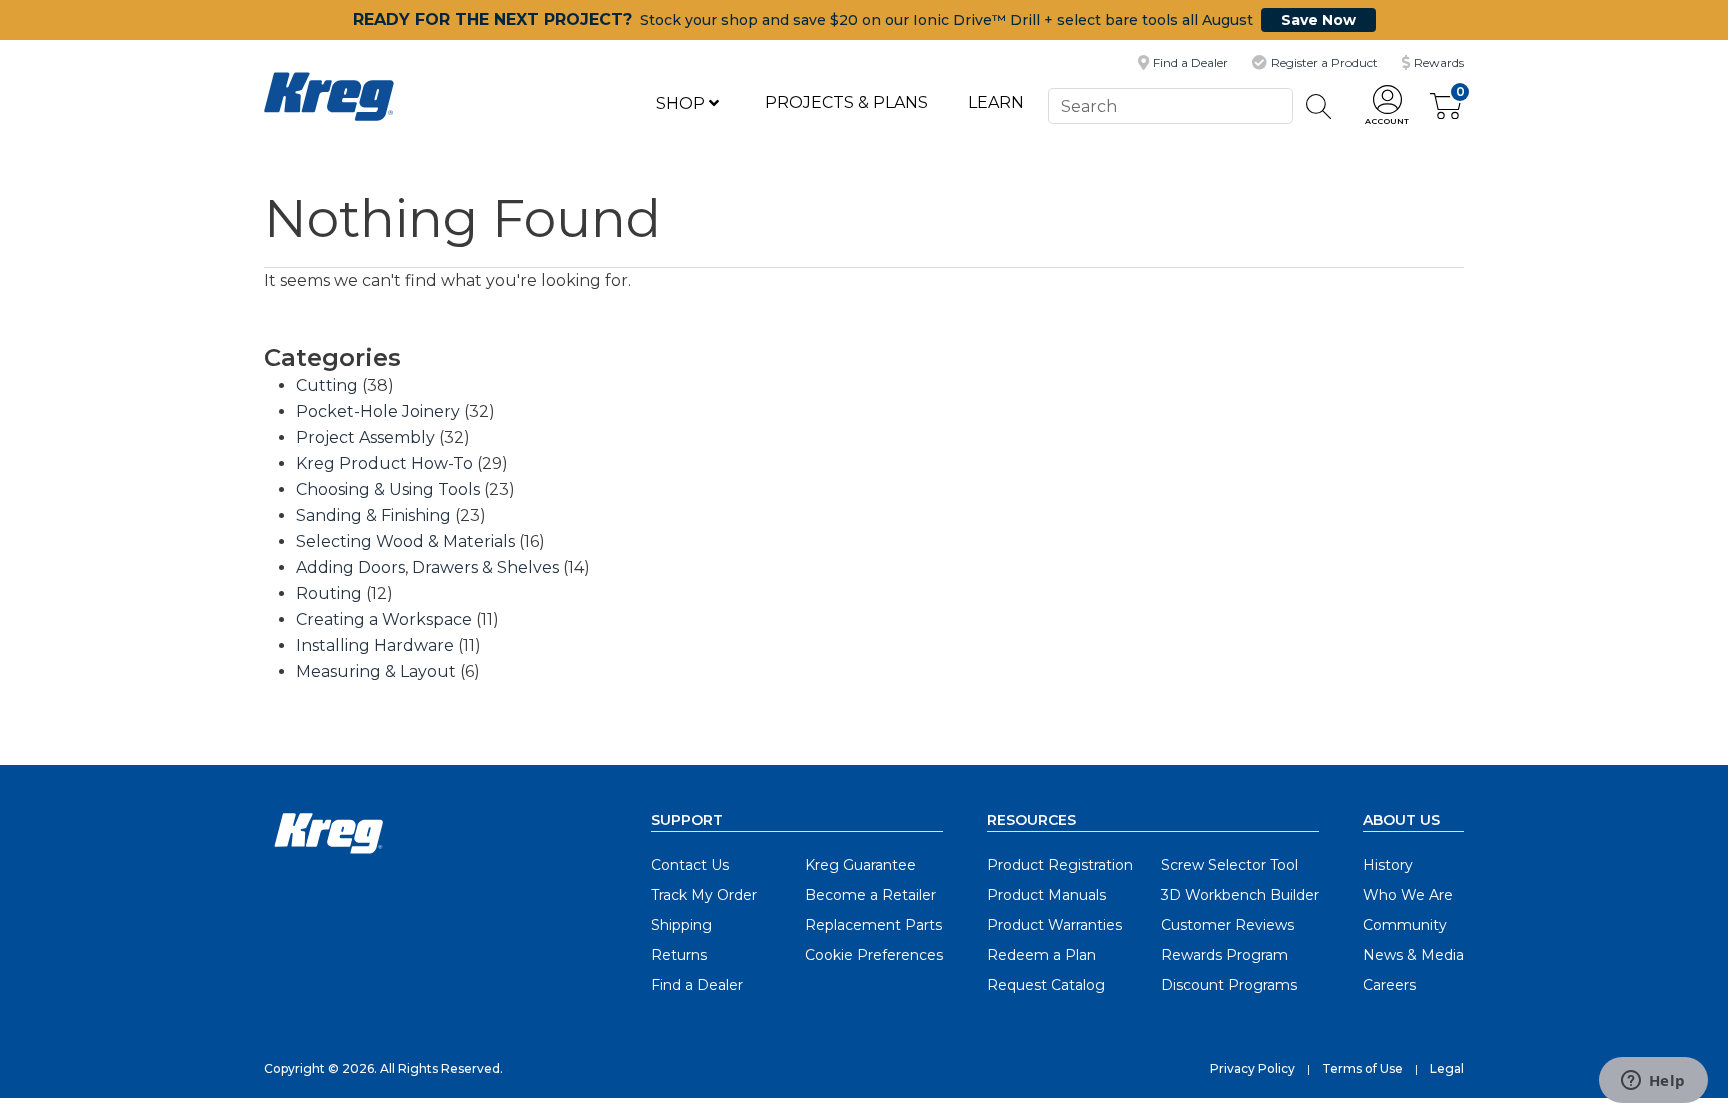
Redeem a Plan (1041, 955)
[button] (1387, 106)
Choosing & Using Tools (388, 489)
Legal (1447, 1068)
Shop (682, 103)
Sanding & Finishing (373, 515)
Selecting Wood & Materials (405, 541)
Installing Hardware (375, 645)
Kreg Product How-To (384, 463)
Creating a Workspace (384, 619)
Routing (329, 593)
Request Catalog (1046, 985)
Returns (679, 955)
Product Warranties (1054, 925)
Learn (996, 102)
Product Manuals (1046, 895)
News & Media (1413, 955)
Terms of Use (1362, 1068)
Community (1405, 925)
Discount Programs (1229, 985)
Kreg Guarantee (860, 865)
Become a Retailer (870, 895)
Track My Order (704, 895)
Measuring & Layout (376, 671)
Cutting (327, 385)
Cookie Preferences (874, 955)
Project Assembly (365, 437)
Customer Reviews (1227, 925)
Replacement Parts (873, 925)
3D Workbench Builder (1240, 895)
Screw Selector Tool (1229, 865)
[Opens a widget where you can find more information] (1653, 1082)
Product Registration (1060, 865)
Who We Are (1408, 895)
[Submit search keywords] (1319, 106)
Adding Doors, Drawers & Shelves (427, 567)
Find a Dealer (697, 985)
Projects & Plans (846, 102)
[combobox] (1170, 105)
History (1388, 865)
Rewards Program (1224, 955)
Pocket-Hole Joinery (378, 411)
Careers (1389, 985)
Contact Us (690, 865)
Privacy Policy (1252, 1068)
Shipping (681, 925)
